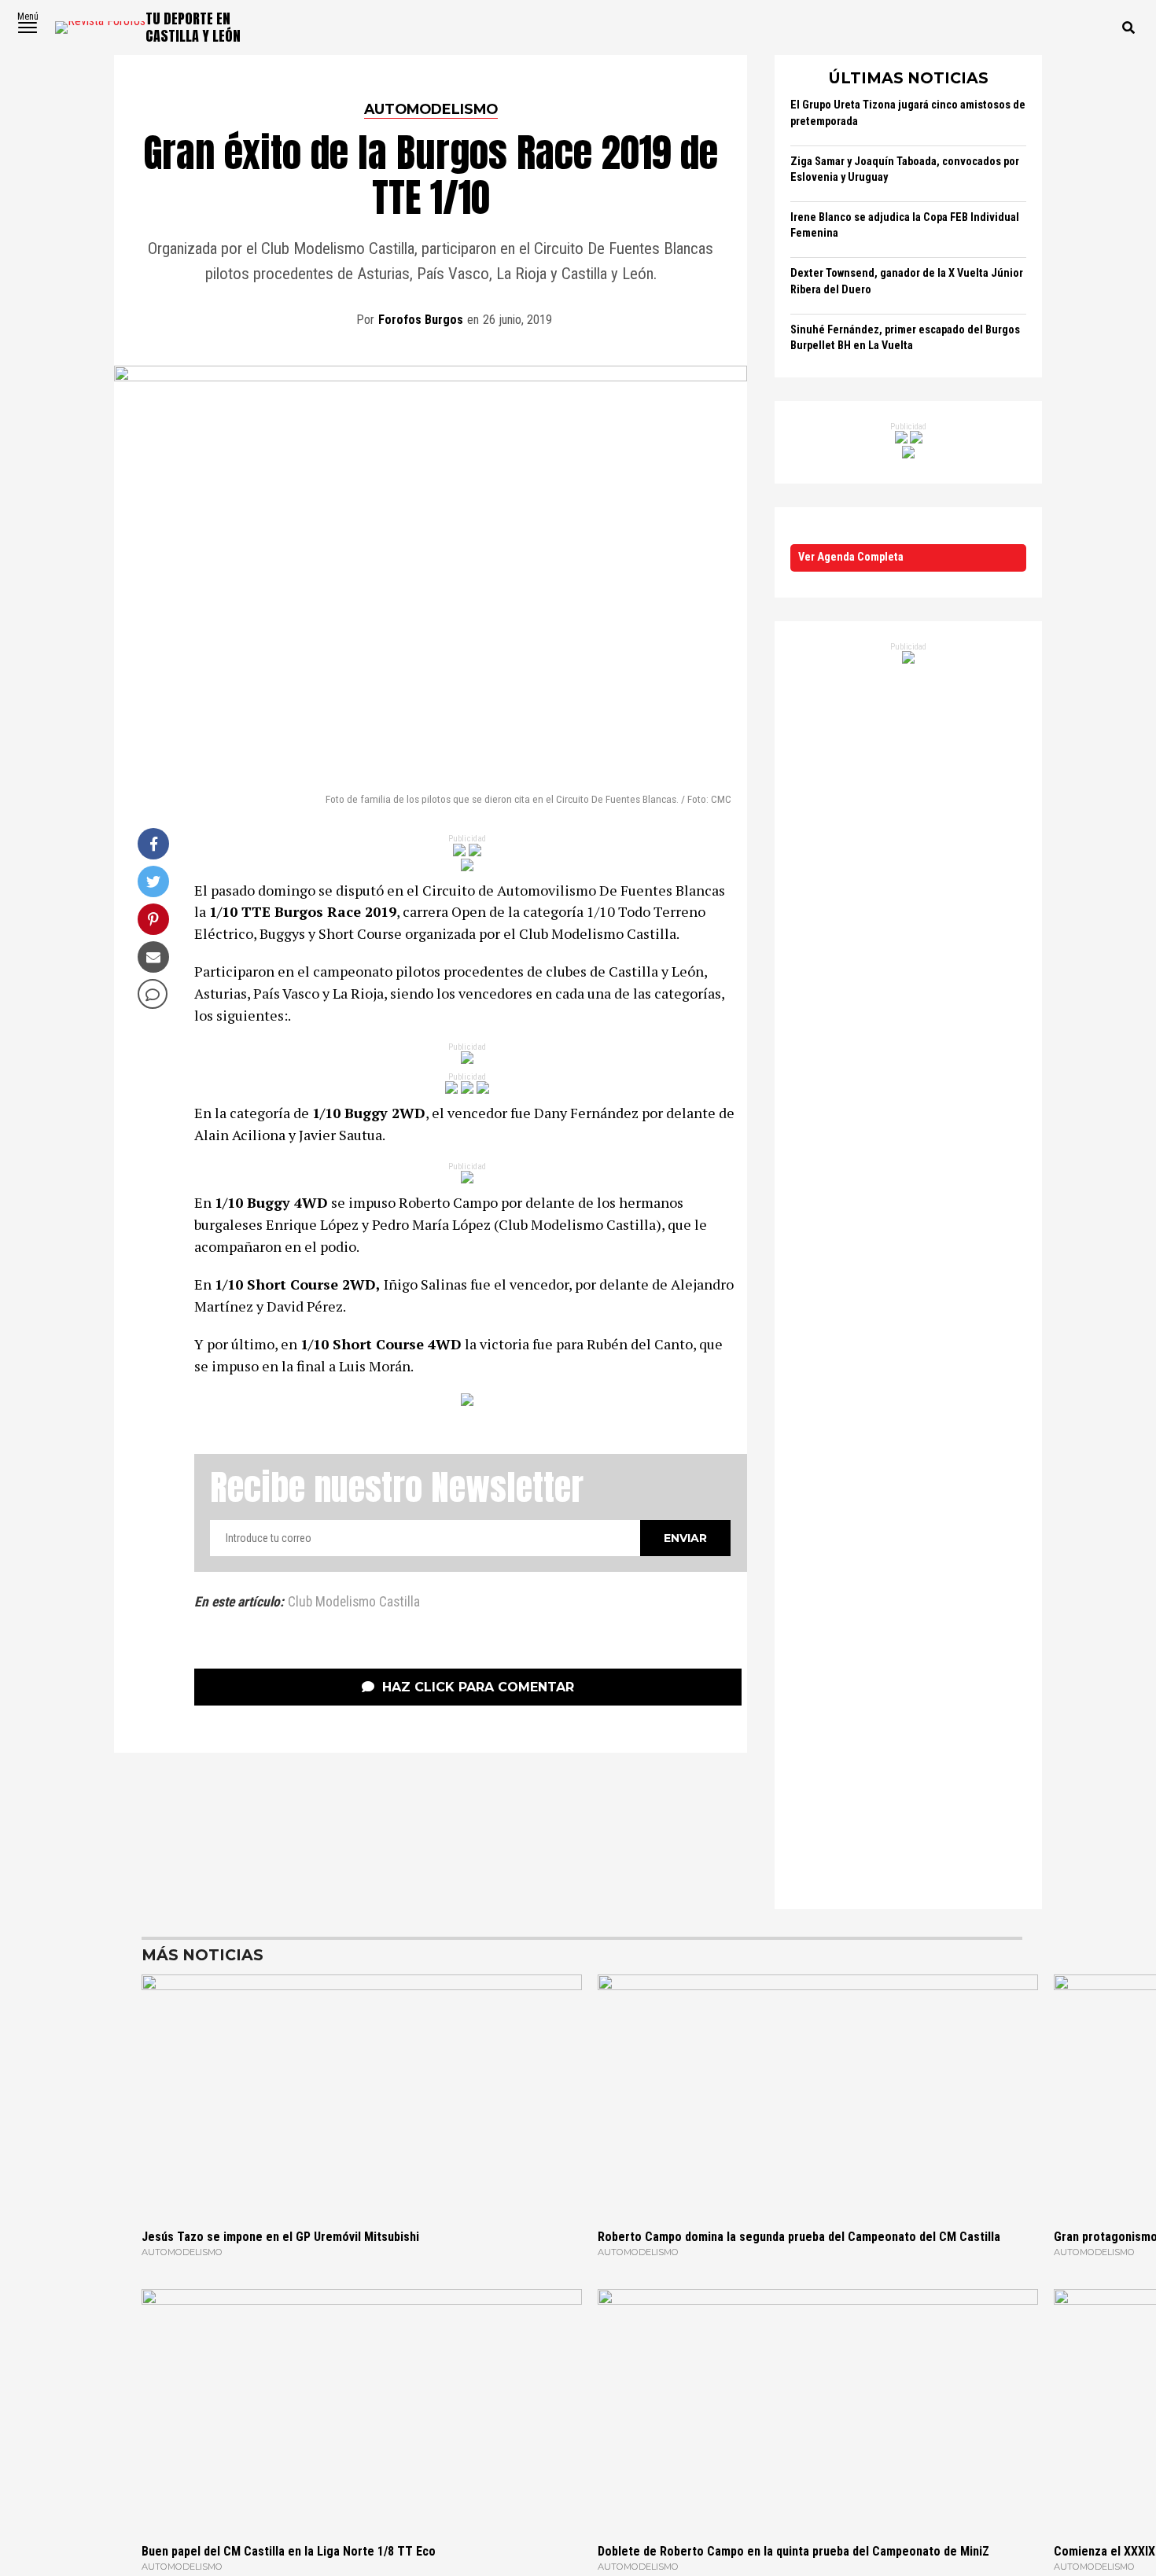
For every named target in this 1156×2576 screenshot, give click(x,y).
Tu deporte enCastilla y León (193, 27)
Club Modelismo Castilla (354, 1603)
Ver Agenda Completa (851, 557)
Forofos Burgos (421, 320)
